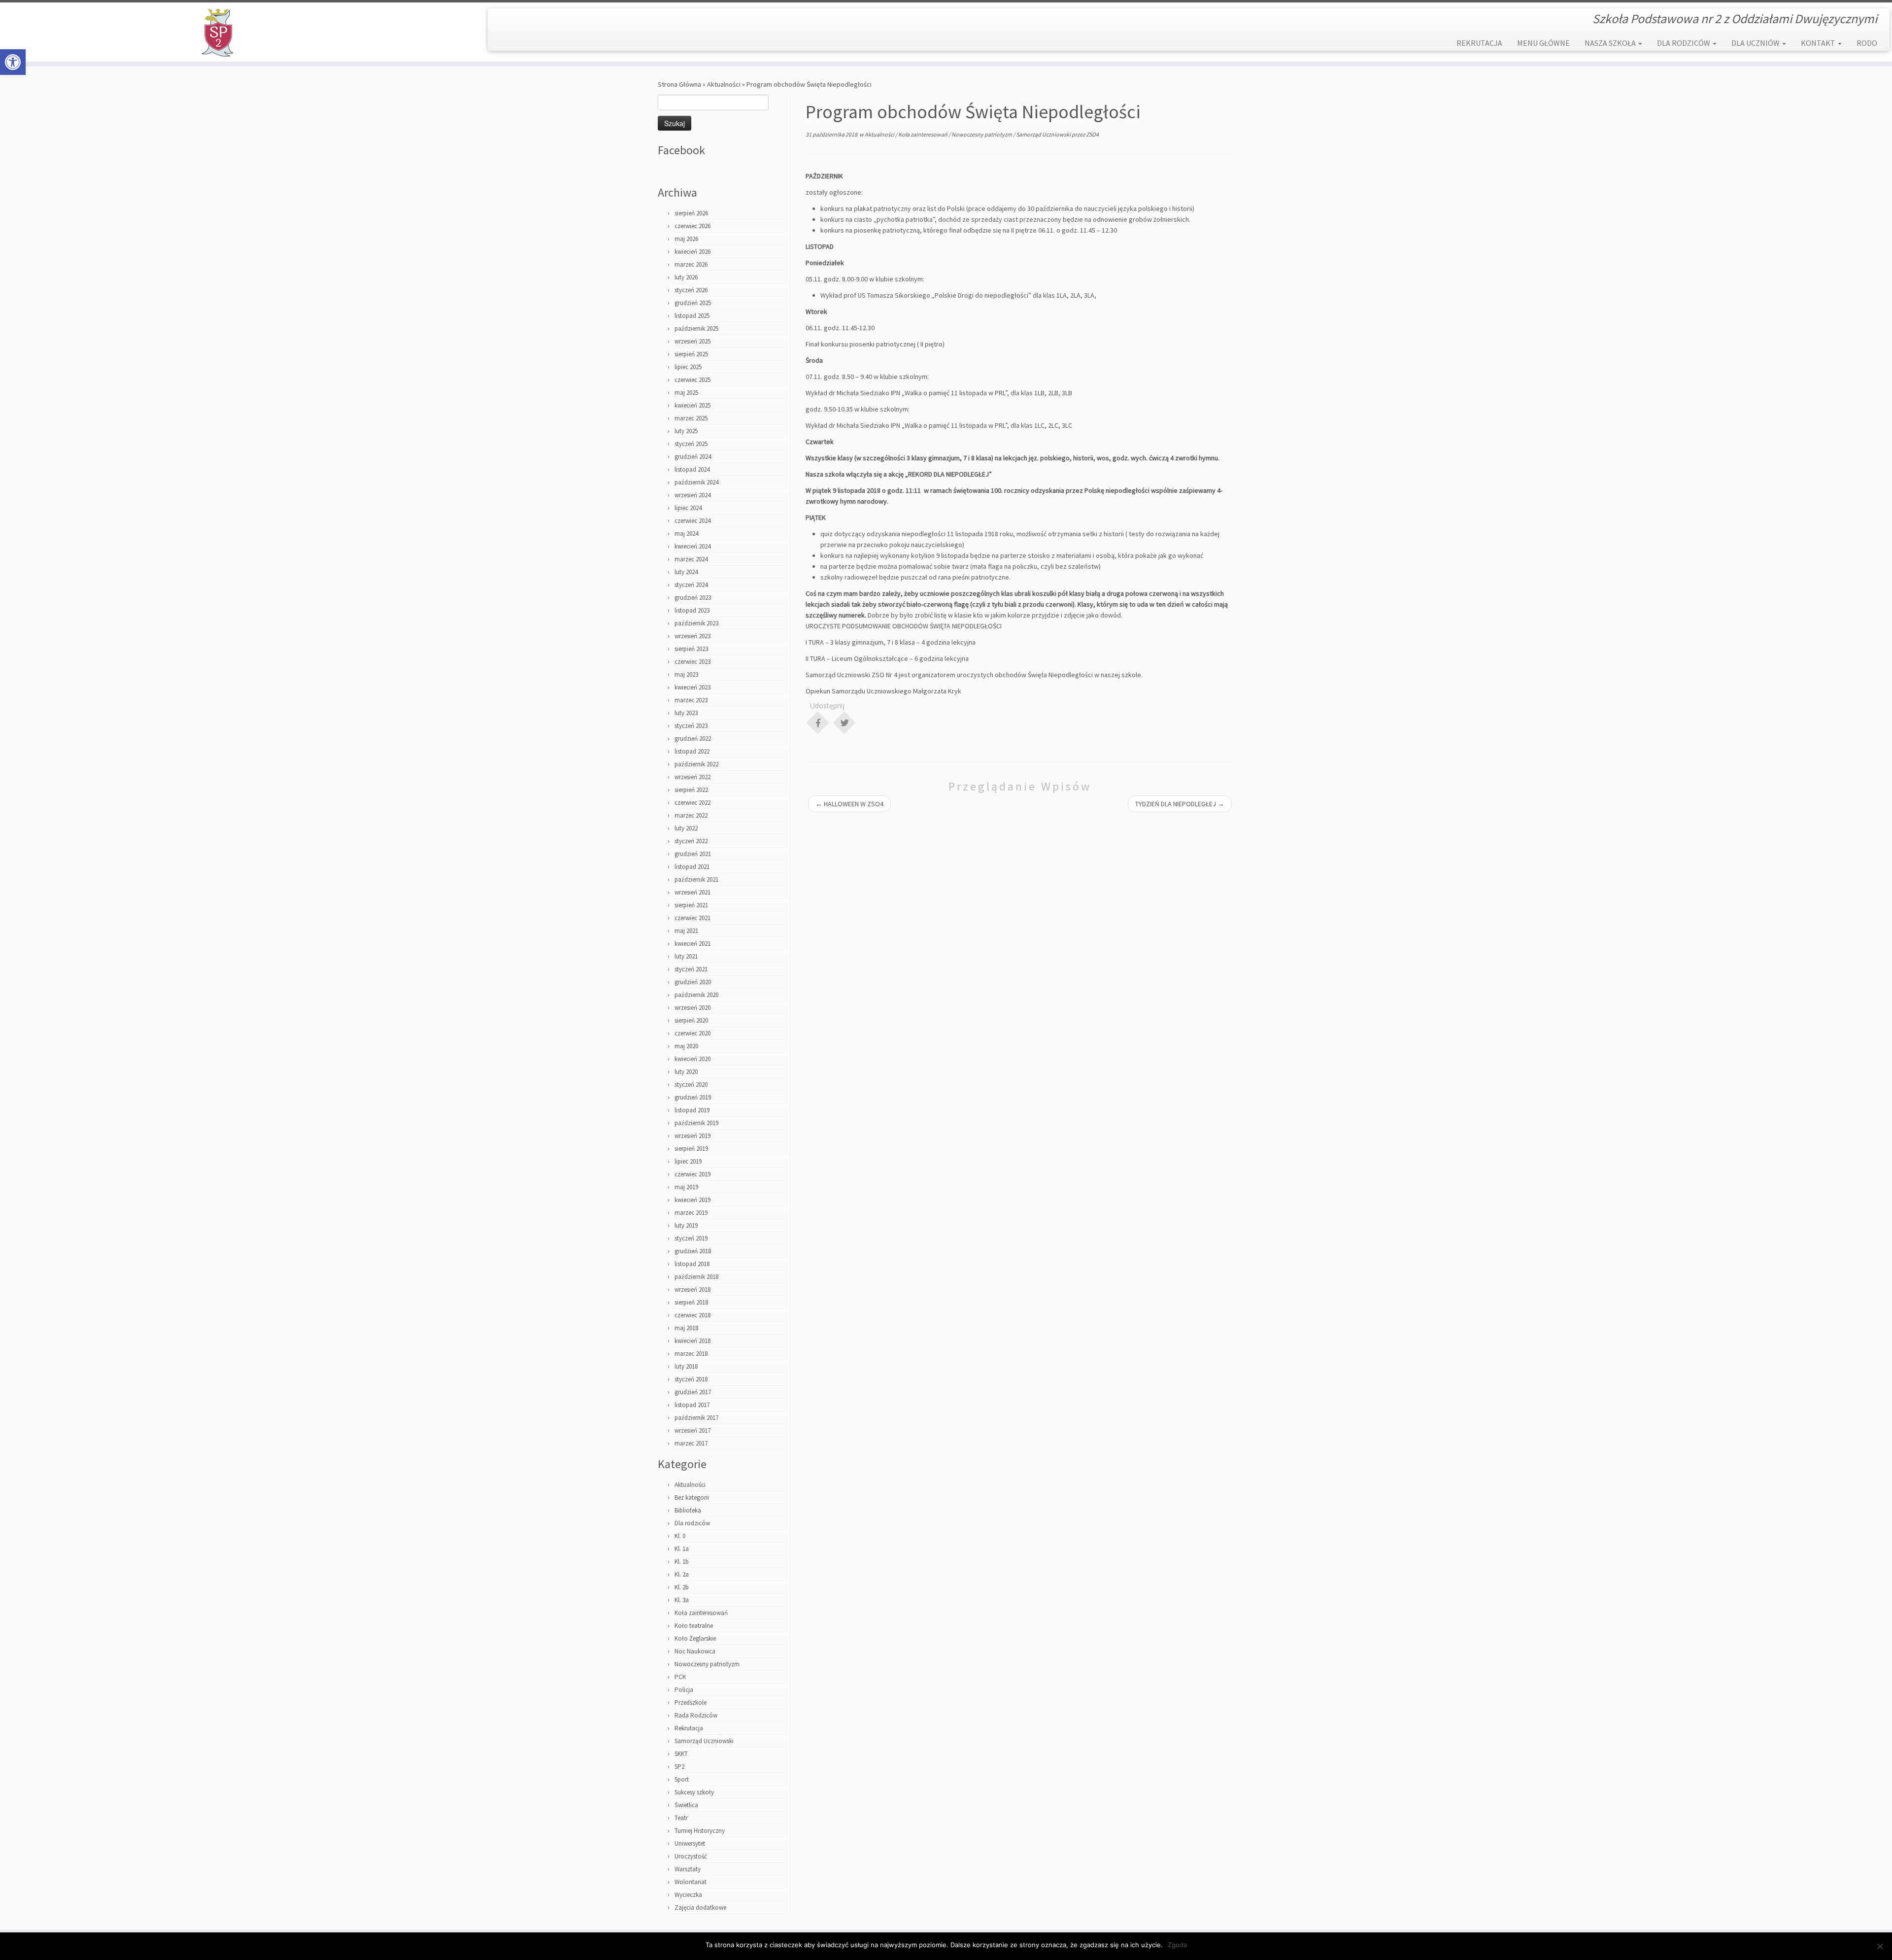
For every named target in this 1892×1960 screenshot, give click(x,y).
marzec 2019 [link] (691, 1213)
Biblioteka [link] (688, 1510)
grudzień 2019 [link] (693, 1097)
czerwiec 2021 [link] (693, 918)
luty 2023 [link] (686, 713)
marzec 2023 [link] (691, 700)
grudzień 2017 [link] (693, 1392)
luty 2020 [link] (686, 1072)
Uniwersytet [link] (690, 1843)
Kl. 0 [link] (680, 1536)
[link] (13, 62)
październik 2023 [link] (696, 623)
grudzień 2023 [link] (693, 598)
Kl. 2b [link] (682, 1587)
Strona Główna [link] (679, 84)
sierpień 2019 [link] (691, 1149)
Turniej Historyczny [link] (700, 1831)
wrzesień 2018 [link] (693, 1289)
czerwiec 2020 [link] (693, 1033)
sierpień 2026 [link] (691, 213)
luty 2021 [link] (686, 956)
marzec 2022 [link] (691, 815)
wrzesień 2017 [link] (693, 1430)
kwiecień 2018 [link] (693, 1341)
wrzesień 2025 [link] (693, 341)
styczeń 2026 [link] (691, 290)
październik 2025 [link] (696, 328)
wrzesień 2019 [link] (693, 1136)
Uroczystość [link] (691, 1856)
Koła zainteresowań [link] (701, 1613)
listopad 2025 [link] (692, 316)
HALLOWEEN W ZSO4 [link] (849, 804)
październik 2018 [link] (696, 1277)
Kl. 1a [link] (682, 1549)
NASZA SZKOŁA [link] (1611, 43)
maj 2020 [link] (686, 1046)
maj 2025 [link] (686, 393)
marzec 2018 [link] (691, 1354)
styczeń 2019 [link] (691, 1238)
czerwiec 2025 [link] (693, 380)
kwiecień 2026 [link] (693, 252)
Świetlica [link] (686, 1805)
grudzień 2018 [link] (693, 1251)
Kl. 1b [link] (682, 1562)
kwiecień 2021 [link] (693, 944)
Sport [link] (682, 1779)
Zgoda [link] (1177, 1945)
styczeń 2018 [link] (691, 1379)
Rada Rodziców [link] (696, 1715)
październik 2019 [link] (696, 1123)
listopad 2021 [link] (692, 867)
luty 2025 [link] (686, 431)
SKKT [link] (681, 1754)
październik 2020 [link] (696, 995)
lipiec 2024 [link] (688, 508)
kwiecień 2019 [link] (693, 1200)
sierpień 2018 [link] (691, 1302)
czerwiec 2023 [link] (693, 662)
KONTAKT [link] (1819, 43)
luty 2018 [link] (686, 1366)
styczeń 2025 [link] (691, 444)
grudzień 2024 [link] (693, 457)
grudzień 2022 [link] (693, 739)
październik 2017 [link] (696, 1418)
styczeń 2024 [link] (691, 585)
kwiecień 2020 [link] (693, 1059)
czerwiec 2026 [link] (693, 226)
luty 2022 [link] (686, 828)
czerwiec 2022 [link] (693, 803)
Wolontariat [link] (691, 1882)
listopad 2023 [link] (692, 610)
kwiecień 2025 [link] (693, 405)
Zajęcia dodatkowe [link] (700, 1908)
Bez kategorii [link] (692, 1497)
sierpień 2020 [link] (691, 1020)
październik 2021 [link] (696, 879)
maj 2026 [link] (686, 239)
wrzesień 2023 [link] (693, 636)
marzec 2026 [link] (691, 264)
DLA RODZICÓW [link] (1684, 43)
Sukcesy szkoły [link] (694, 1792)
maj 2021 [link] (686, 931)
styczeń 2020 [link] (691, 1084)
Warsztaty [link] (688, 1869)
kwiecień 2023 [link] (693, 687)
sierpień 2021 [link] (691, 905)
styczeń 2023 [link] (691, 726)
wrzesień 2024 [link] (693, 495)
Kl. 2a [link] (682, 1574)
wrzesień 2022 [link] (693, 777)
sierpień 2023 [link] (691, 649)
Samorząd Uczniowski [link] (704, 1741)
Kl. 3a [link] (682, 1600)
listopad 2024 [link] (692, 469)
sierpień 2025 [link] (691, 354)
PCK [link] (680, 1677)
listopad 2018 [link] (692, 1264)
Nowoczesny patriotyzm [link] (707, 1664)
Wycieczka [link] (688, 1895)
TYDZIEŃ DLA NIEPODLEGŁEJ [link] (1180, 804)
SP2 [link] (679, 1767)
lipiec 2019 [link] (688, 1161)
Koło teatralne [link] (694, 1626)
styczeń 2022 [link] (691, 841)
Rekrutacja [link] (689, 1728)
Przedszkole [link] (691, 1702)
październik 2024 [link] (696, 482)
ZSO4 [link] (1092, 134)
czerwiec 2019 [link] (693, 1174)
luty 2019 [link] (686, 1225)
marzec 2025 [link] (691, 418)
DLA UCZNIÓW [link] (1756, 43)
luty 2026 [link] (686, 277)
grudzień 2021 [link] (693, 854)
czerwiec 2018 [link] (693, 1315)
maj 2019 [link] (686, 1187)
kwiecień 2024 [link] (693, 546)
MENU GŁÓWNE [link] (1543, 43)
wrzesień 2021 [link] (693, 892)
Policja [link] (684, 1690)
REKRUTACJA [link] (1479, 43)
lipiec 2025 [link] (688, 367)
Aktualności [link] (724, 84)
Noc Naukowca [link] (695, 1651)
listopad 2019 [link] (692, 1110)
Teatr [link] (681, 1818)
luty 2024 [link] (686, 572)
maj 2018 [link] (686, 1328)
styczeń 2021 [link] (691, 969)
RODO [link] (1867, 43)
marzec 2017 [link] (691, 1443)
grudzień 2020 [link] (693, 982)
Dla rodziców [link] (692, 1523)
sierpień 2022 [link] (691, 790)
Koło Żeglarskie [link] (695, 1638)
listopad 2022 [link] (692, 751)
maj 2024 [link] (686, 533)
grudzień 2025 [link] (693, 303)
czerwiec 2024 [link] (693, 521)
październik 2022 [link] (696, 764)
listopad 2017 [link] (692, 1405)
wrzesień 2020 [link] (693, 1008)
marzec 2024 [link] (691, 559)
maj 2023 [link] (686, 674)
